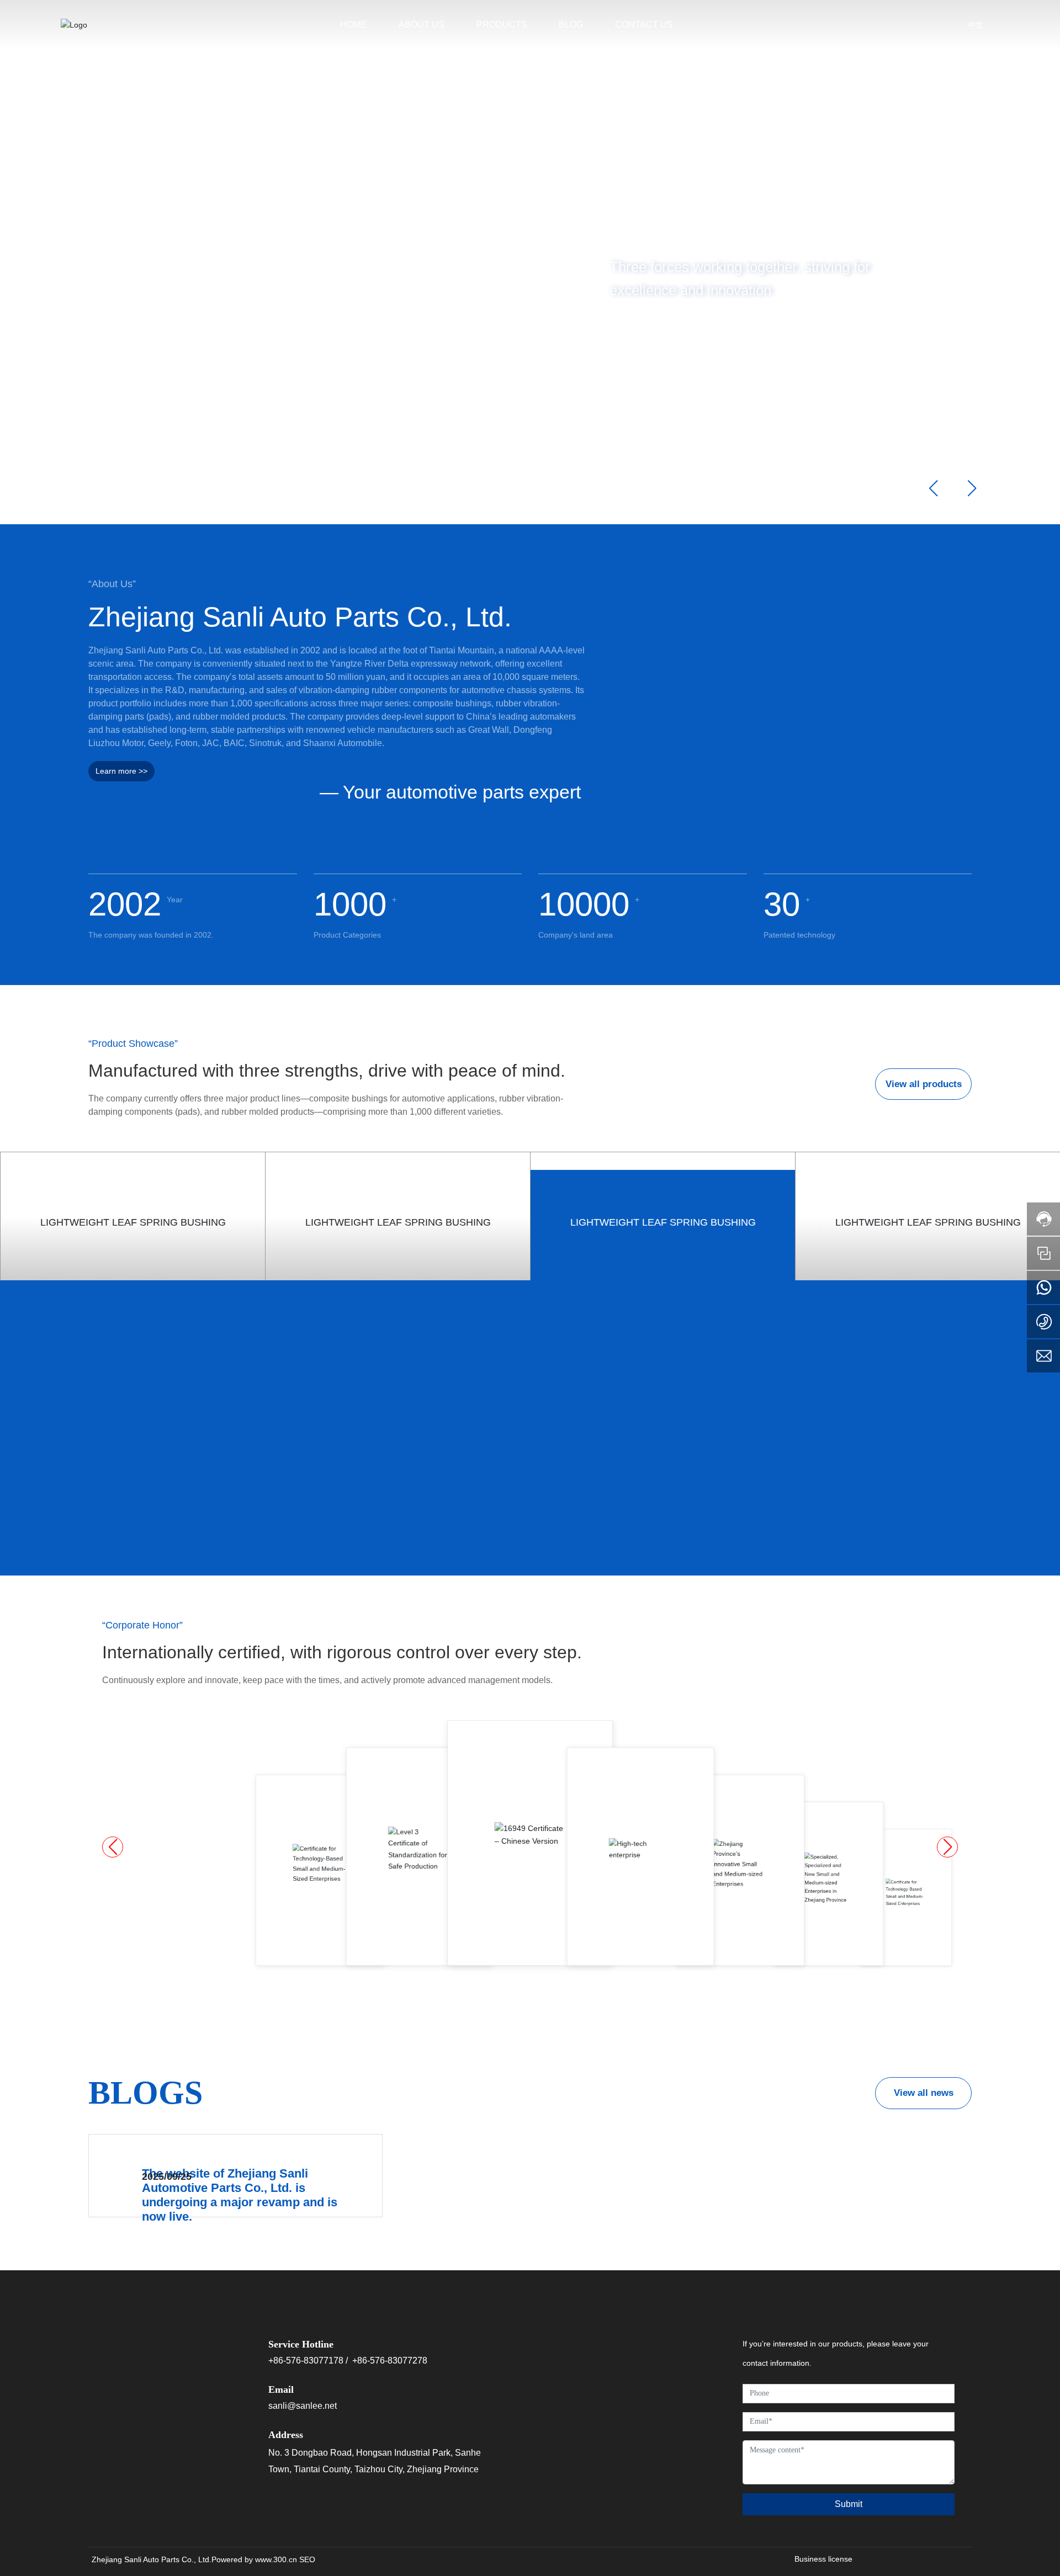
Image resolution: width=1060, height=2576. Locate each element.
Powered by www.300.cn (254, 2562)
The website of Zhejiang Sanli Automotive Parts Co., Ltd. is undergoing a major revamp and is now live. (240, 2195)
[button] (102, 493)
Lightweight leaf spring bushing (133, 1221)
